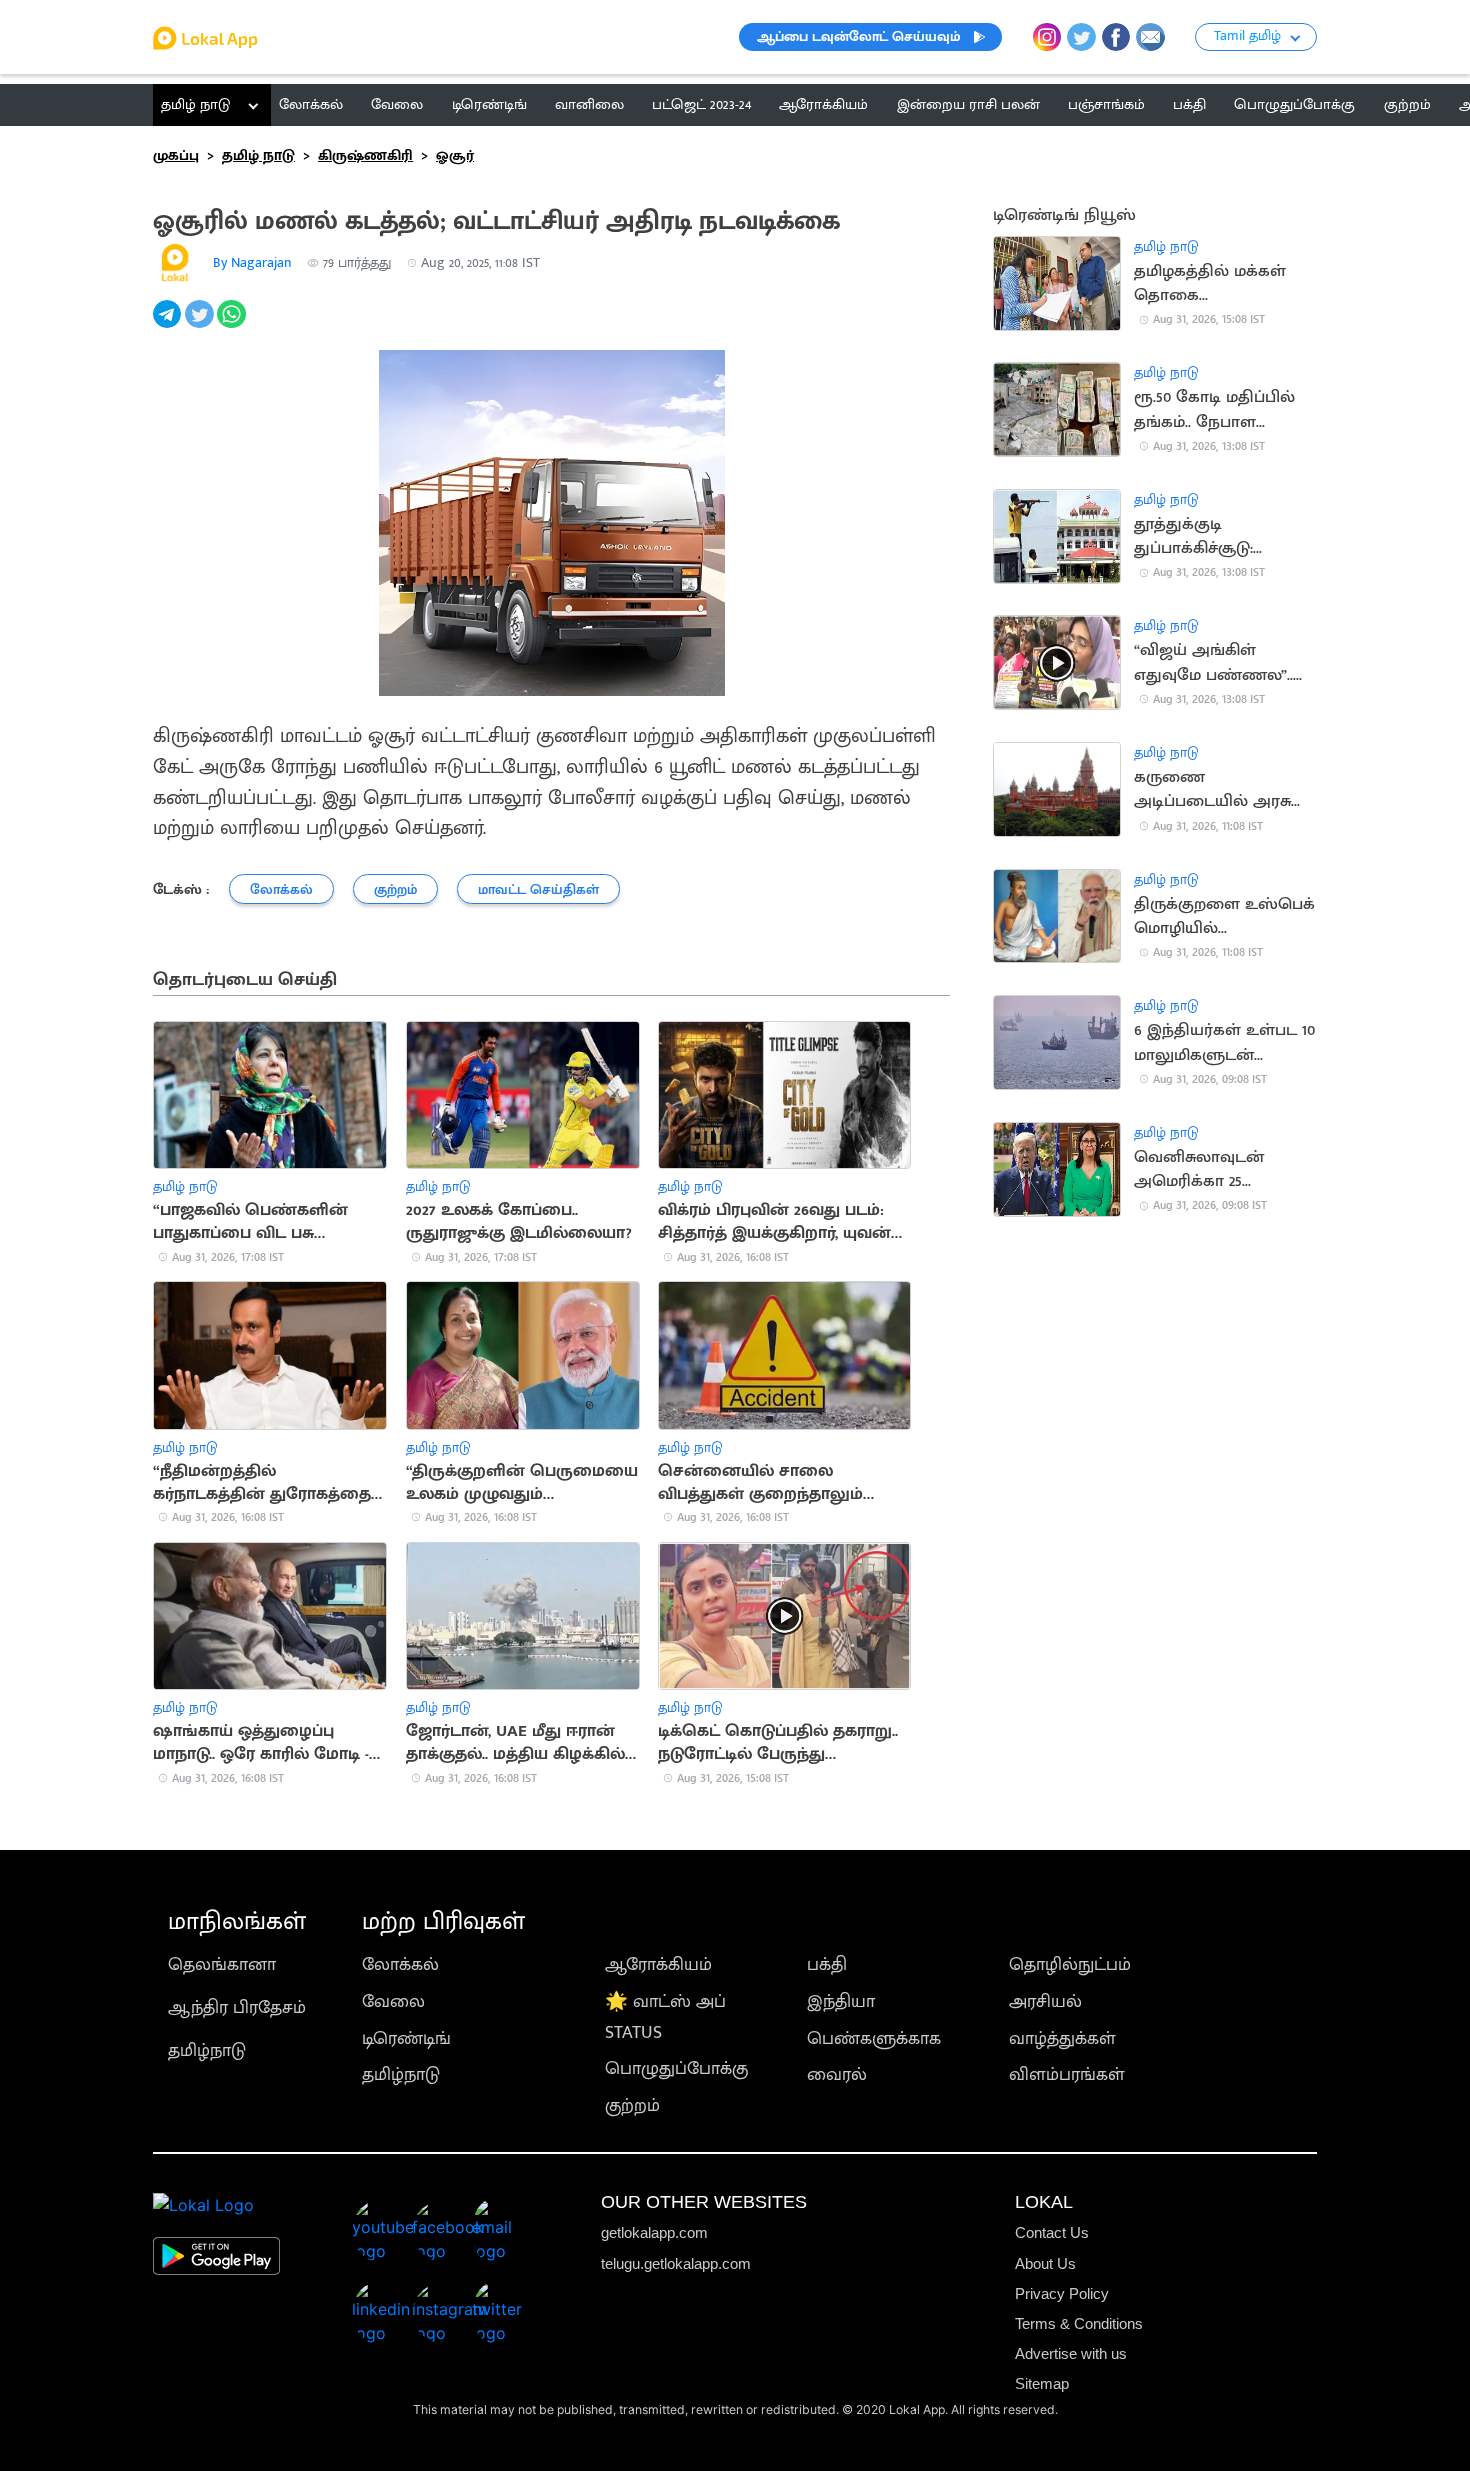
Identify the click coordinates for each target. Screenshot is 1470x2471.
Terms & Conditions (1079, 2323)
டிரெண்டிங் (406, 2038)
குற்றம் (632, 2105)
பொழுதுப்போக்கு (676, 2068)
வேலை (393, 2001)
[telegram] (169, 325)
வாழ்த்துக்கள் (1062, 2038)
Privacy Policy (1062, 2293)
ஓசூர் (455, 155)
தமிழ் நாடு (195, 104)
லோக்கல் (400, 1964)
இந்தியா (841, 2001)
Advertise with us (1071, 2353)
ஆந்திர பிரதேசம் (237, 2007)
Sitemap (1042, 2383)
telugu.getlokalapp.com (676, 2263)
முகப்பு (176, 155)
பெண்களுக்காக (874, 2038)
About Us (1045, 2263)
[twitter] (201, 325)
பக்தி (827, 1964)
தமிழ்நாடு (207, 2050)
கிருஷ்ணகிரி (365, 155)
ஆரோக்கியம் (658, 1964)
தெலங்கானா (222, 1964)
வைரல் (837, 2074)
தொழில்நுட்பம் (1070, 1964)
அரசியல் (1045, 2001)
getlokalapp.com (654, 2232)
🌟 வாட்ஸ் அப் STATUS (665, 2017)
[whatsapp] (233, 325)
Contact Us (1052, 2232)
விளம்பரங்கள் (1067, 2074)
